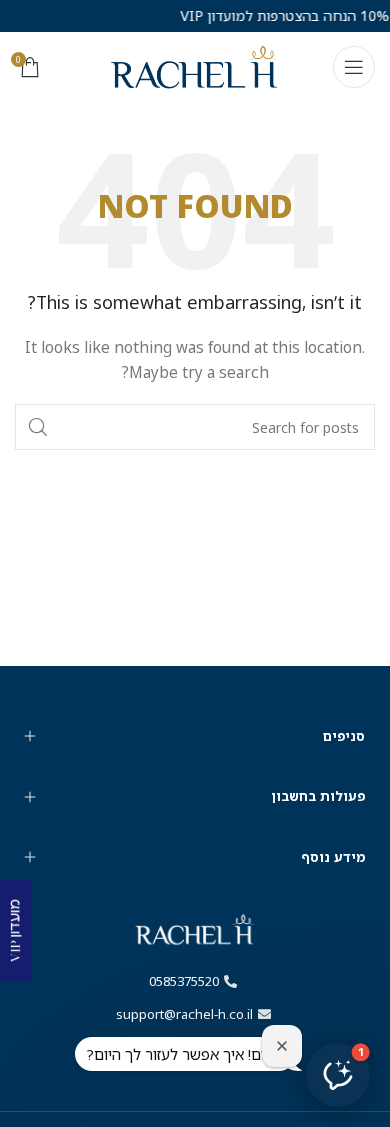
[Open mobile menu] (354, 67)
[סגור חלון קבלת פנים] (282, 1046)
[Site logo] (195, 65)
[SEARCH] (38, 427)
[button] (338, 1075)
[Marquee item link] (276, 16)
